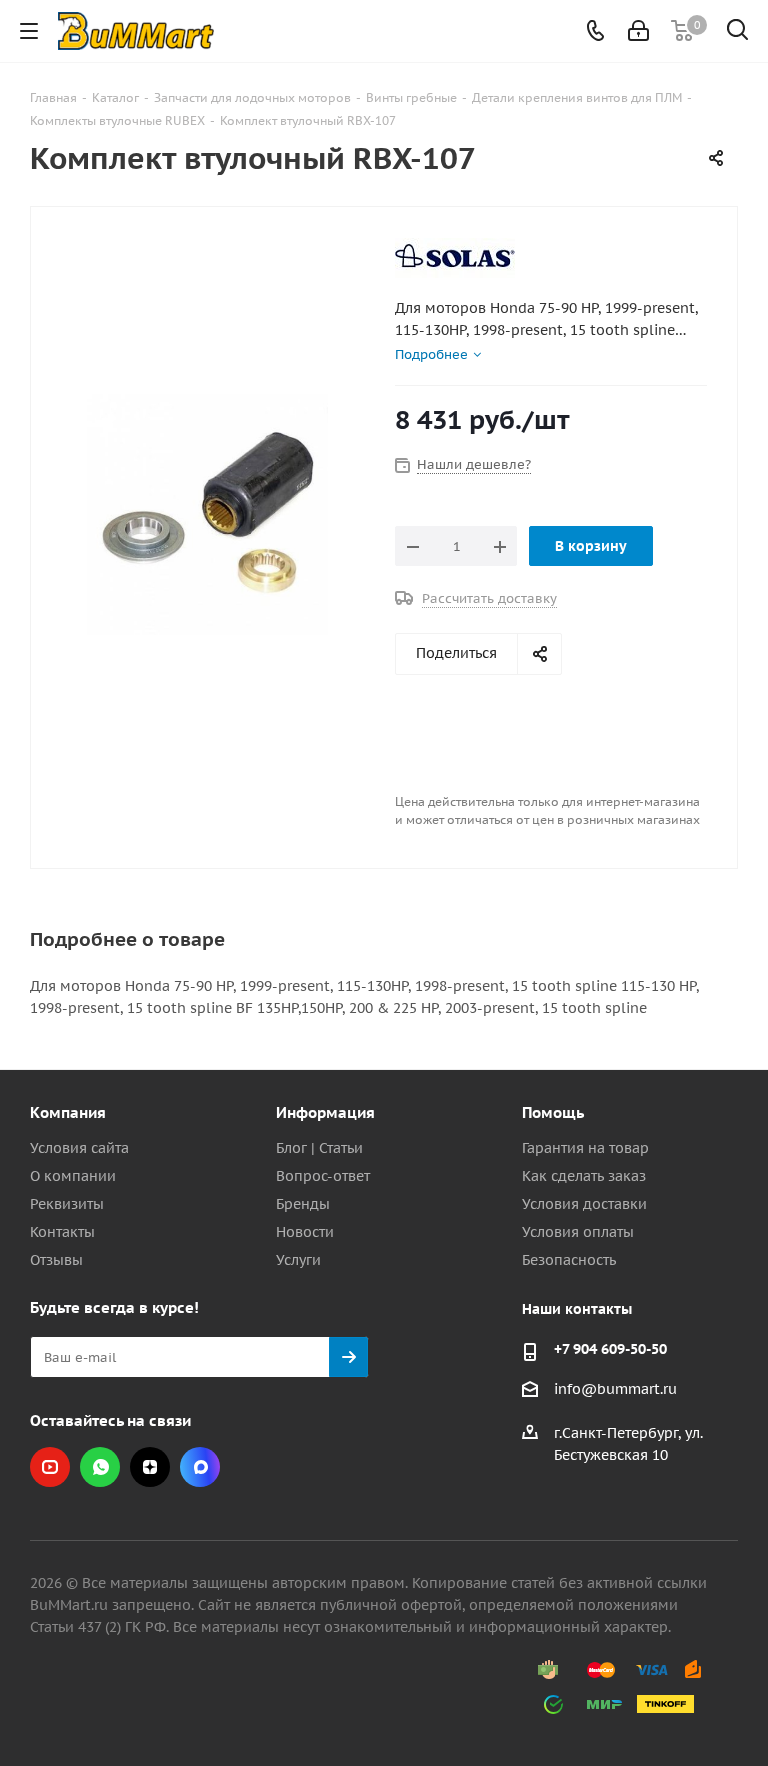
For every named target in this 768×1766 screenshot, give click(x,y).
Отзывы (56, 1260)
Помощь (553, 1112)
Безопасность (569, 1260)
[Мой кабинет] (638, 31)
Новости (305, 1232)
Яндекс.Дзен (150, 1467)
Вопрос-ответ (323, 1176)
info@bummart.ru (615, 1389)
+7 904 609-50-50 (610, 1349)
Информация (325, 1112)
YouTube (50, 1467)
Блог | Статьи (319, 1148)
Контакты (62, 1232)
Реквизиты (67, 1204)
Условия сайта (79, 1148)
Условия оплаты (578, 1232)
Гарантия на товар (585, 1148)
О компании (73, 1176)
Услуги (298, 1260)
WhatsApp (100, 1467)
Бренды (303, 1204)
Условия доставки (584, 1204)
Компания (68, 1112)
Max (200, 1467)
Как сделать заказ (584, 1176)
